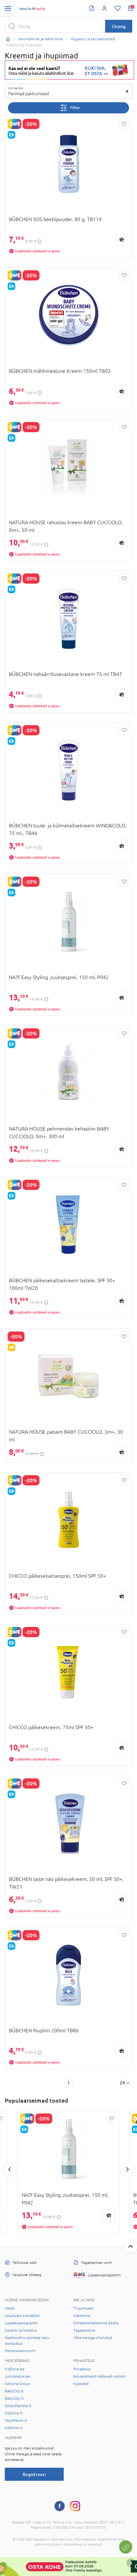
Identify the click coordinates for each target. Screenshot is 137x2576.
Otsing (119, 26)
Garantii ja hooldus (21, 2330)
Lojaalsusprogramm (21, 2323)
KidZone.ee (15, 2369)
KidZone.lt (14, 2413)
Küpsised (81, 2384)
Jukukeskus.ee (17, 2376)
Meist (10, 2308)
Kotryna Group (17, 2384)
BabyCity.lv (14, 2398)
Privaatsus (82, 2369)
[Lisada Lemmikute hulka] (124, 124)
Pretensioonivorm (20, 2351)
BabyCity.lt (14, 2391)
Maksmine (82, 2316)
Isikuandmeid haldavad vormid (99, 2376)
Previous (10, 2169)
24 (122, 2083)
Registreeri (34, 2474)
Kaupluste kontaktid (22, 2316)
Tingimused (83, 2308)
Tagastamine (84, 2330)
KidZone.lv (14, 2428)
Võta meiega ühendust (93, 2338)
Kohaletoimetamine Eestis (96, 2323)
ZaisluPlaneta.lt (18, 2406)
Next (127, 2169)
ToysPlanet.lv (16, 2420)
